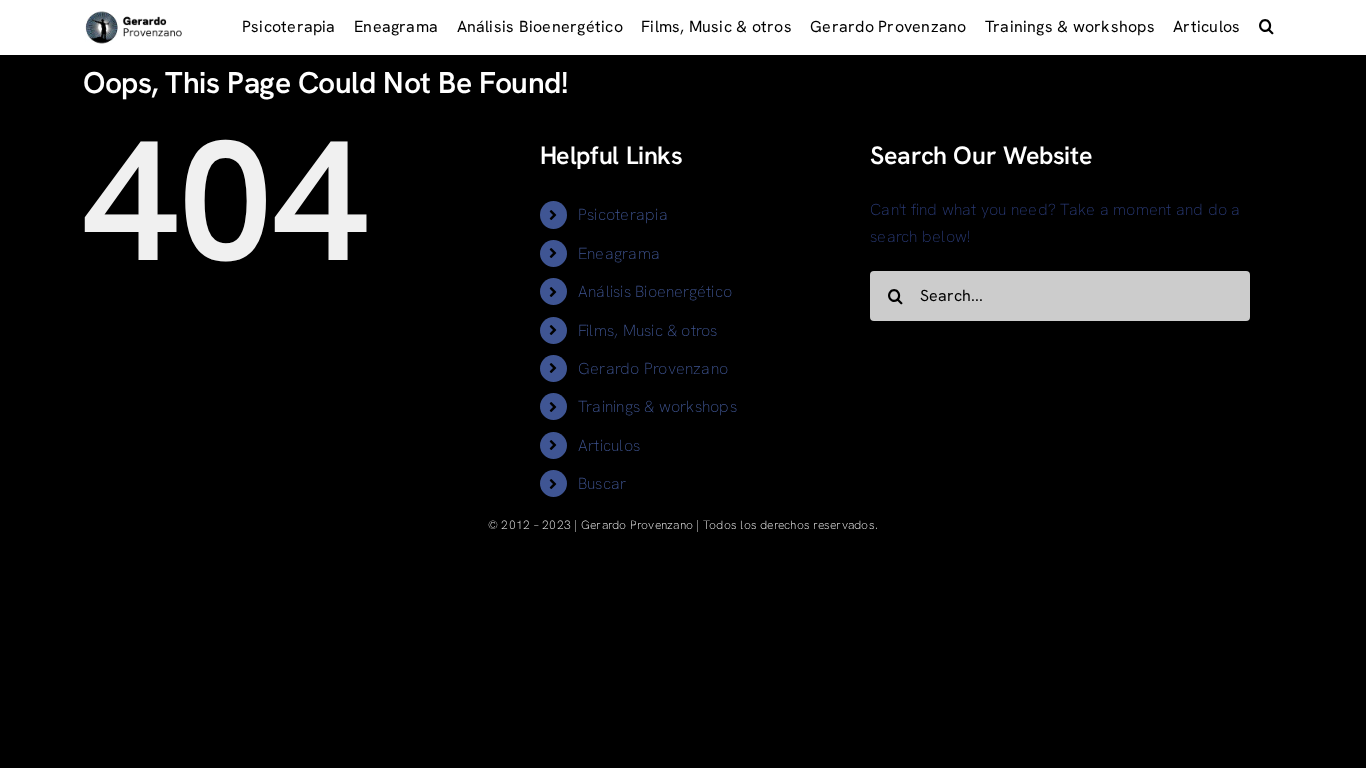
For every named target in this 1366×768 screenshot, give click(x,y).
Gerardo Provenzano (653, 368)
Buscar (602, 483)
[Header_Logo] (134, 17)
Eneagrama (619, 253)
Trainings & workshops (657, 406)
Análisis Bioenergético (655, 291)
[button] (1266, 27)
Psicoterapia (623, 214)
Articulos (609, 445)
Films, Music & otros (648, 330)
